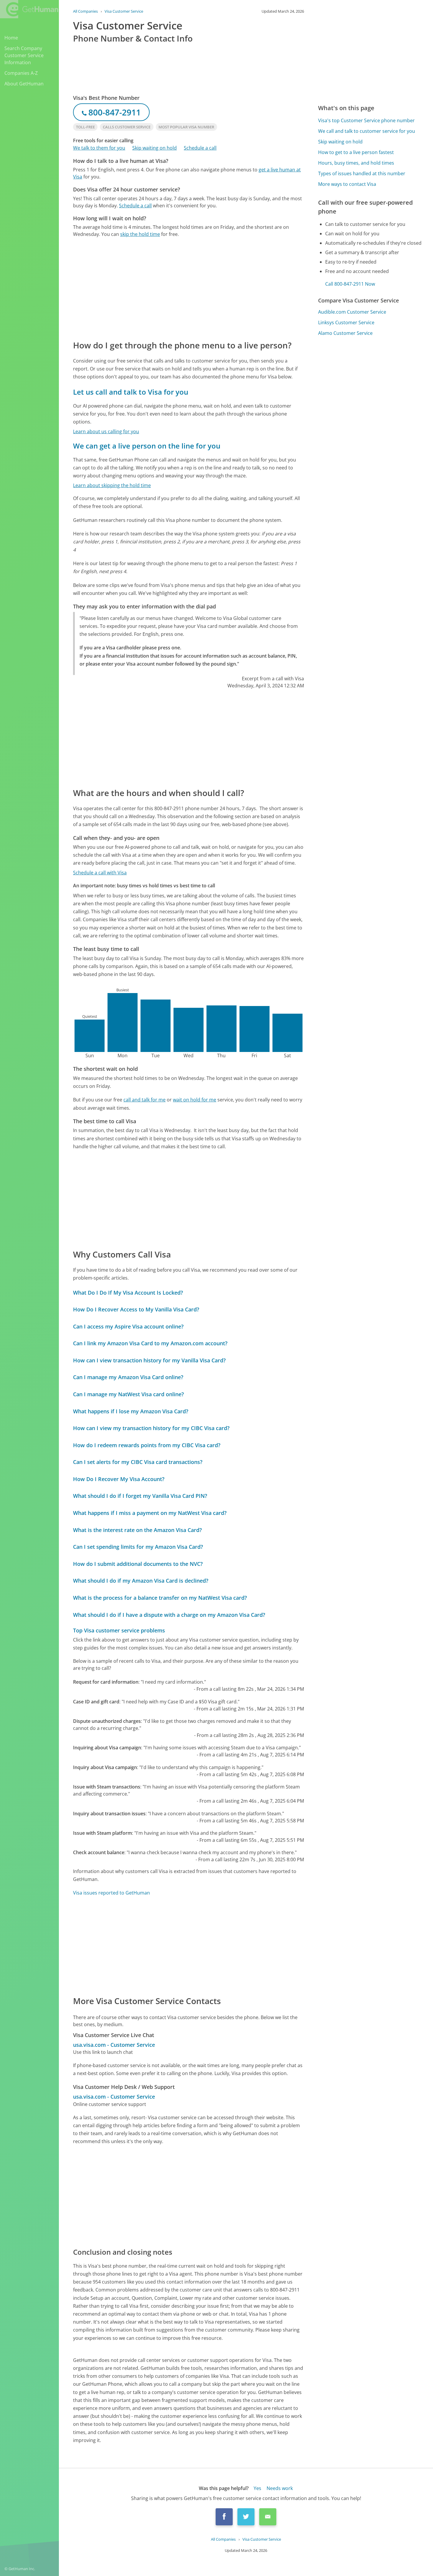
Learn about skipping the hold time (112, 485)
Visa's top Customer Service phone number (366, 120)
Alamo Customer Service (345, 333)
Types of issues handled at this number (362, 173)
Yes (257, 2488)
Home (11, 38)
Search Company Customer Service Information (24, 55)
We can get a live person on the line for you (147, 446)
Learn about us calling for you (106, 431)
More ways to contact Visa (347, 184)
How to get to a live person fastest (356, 152)
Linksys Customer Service (346, 322)
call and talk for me (144, 1100)
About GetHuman (24, 84)
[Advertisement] (189, 288)
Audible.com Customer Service (352, 312)
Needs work (280, 2488)
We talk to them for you (99, 148)
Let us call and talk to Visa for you (131, 392)
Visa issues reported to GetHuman (111, 1893)
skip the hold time (140, 234)
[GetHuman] (29, 9)
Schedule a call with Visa (100, 873)
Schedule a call (200, 148)
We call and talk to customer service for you (367, 131)
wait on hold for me (195, 1100)
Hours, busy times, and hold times (356, 163)
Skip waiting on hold (154, 148)
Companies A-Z (21, 73)
